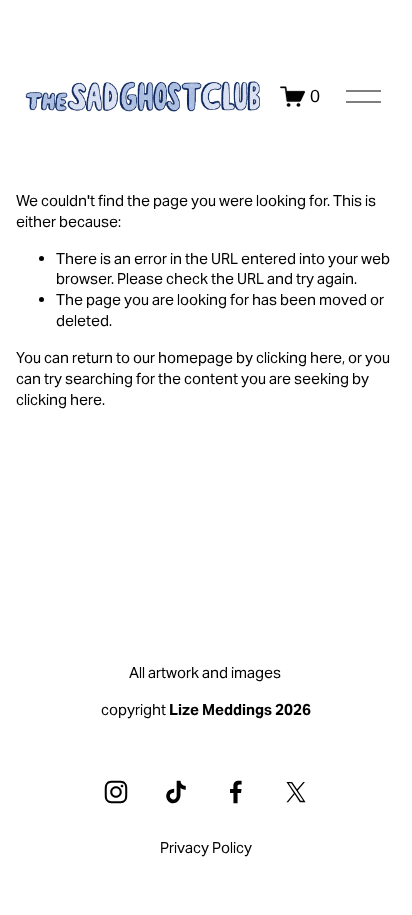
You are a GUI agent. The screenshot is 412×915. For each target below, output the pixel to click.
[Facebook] (236, 792)
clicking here (299, 357)
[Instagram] (116, 792)
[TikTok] (176, 792)
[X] (296, 792)
